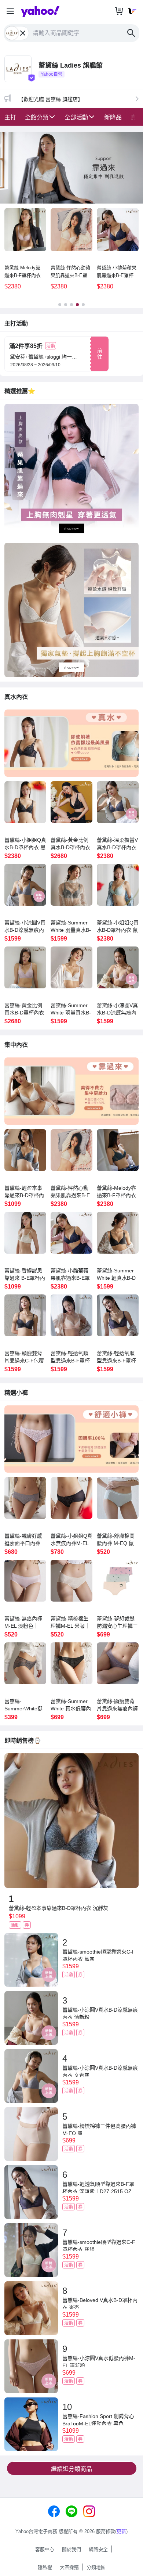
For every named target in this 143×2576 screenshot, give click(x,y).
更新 (121, 2531)
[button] (10, 12)
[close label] (23, 33)
